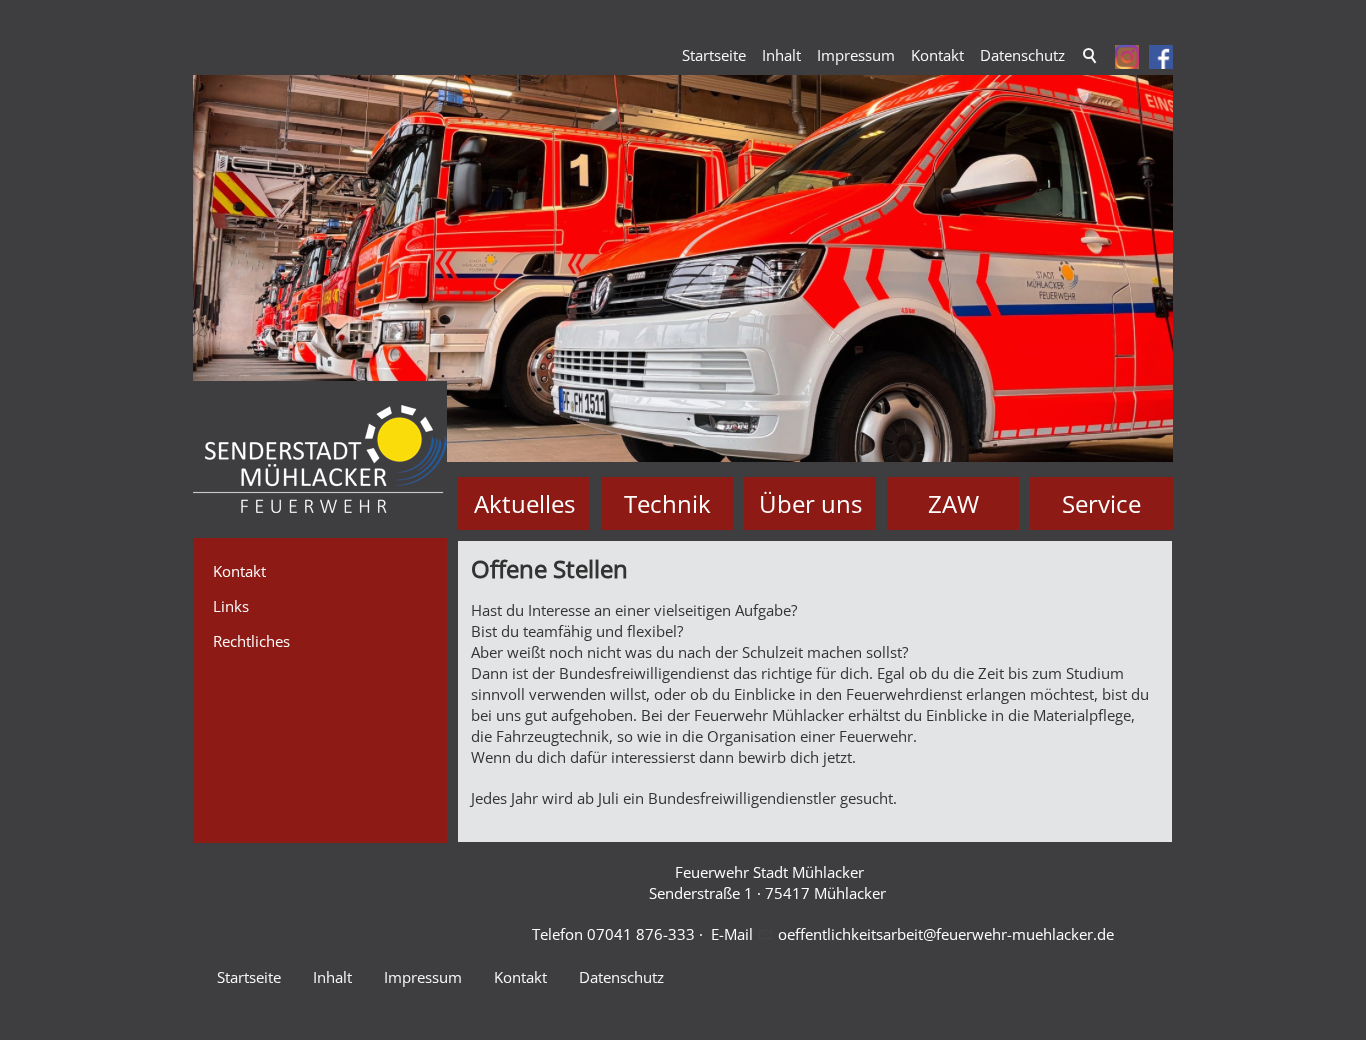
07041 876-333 (641, 934)
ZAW (953, 503)
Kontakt (937, 55)
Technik (667, 503)
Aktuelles (524, 503)
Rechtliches (251, 641)
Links (231, 606)
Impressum (856, 55)
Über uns (810, 503)
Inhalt (781, 55)
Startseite (714, 55)
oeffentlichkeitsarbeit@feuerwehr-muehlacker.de (946, 934)
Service (1101, 503)
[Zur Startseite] (320, 459)
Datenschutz (1022, 55)
